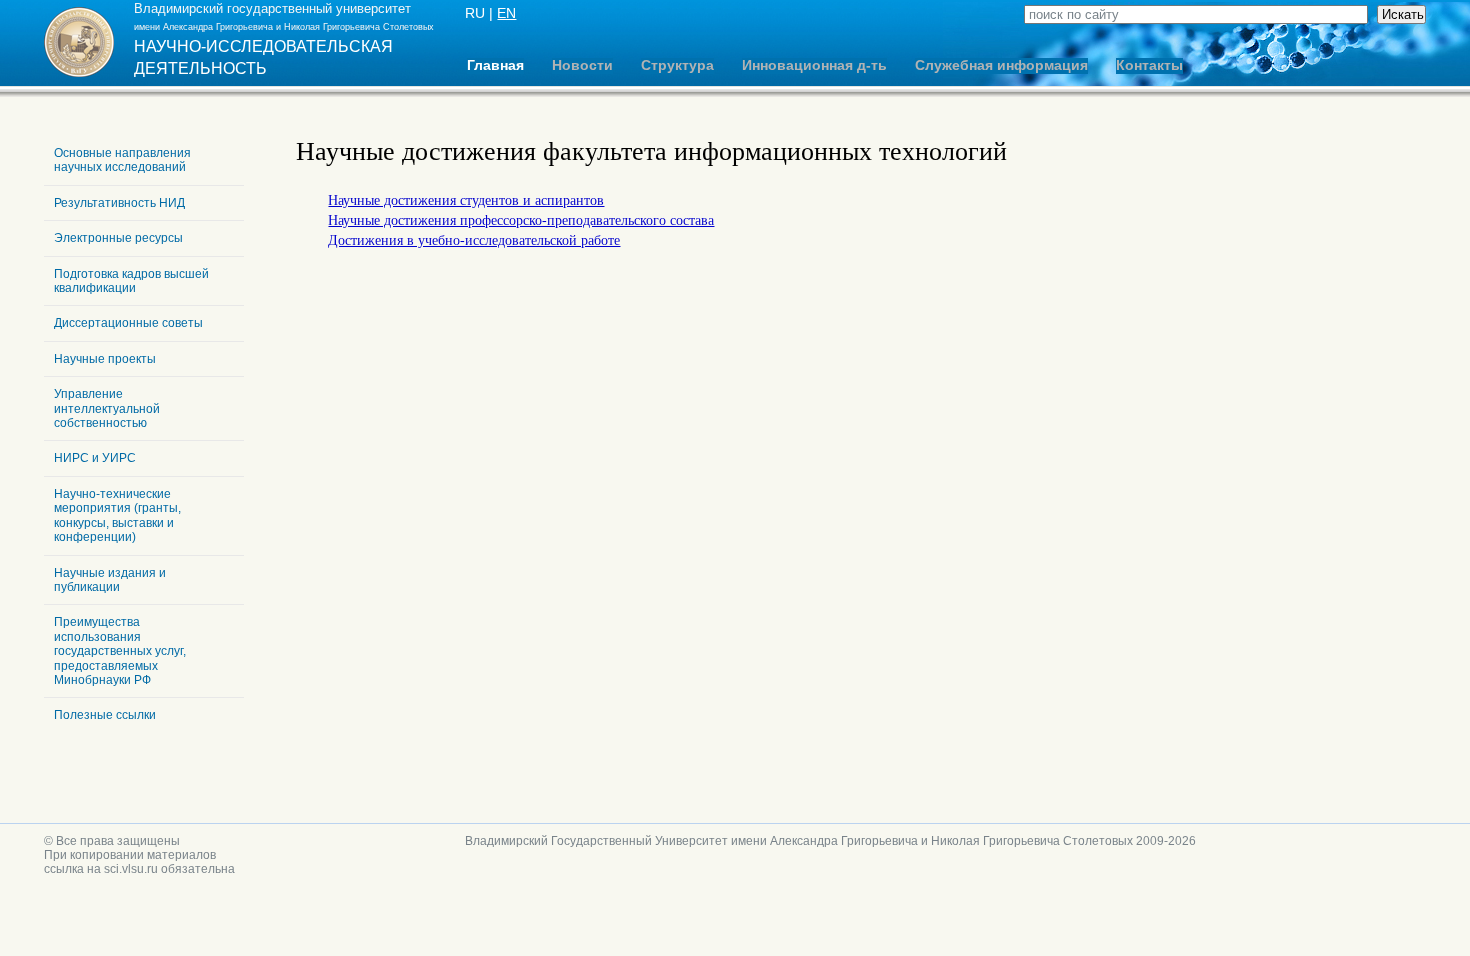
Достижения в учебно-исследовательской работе (474, 240)
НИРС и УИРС (95, 458)
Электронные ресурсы (118, 238)
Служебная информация (1001, 65)
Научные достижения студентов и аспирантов (466, 200)
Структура (677, 65)
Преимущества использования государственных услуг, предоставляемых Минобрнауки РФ (120, 651)
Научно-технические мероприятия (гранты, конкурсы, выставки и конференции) (117, 515)
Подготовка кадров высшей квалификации (131, 281)
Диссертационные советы (128, 323)
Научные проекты (105, 359)
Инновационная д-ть (814, 65)
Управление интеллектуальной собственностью (107, 408)
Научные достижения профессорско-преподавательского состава (521, 220)
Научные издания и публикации (110, 580)
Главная (495, 65)
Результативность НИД (119, 203)
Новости (582, 65)
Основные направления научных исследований (122, 160)
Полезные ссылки (105, 715)
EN (506, 13)
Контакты (1149, 65)
